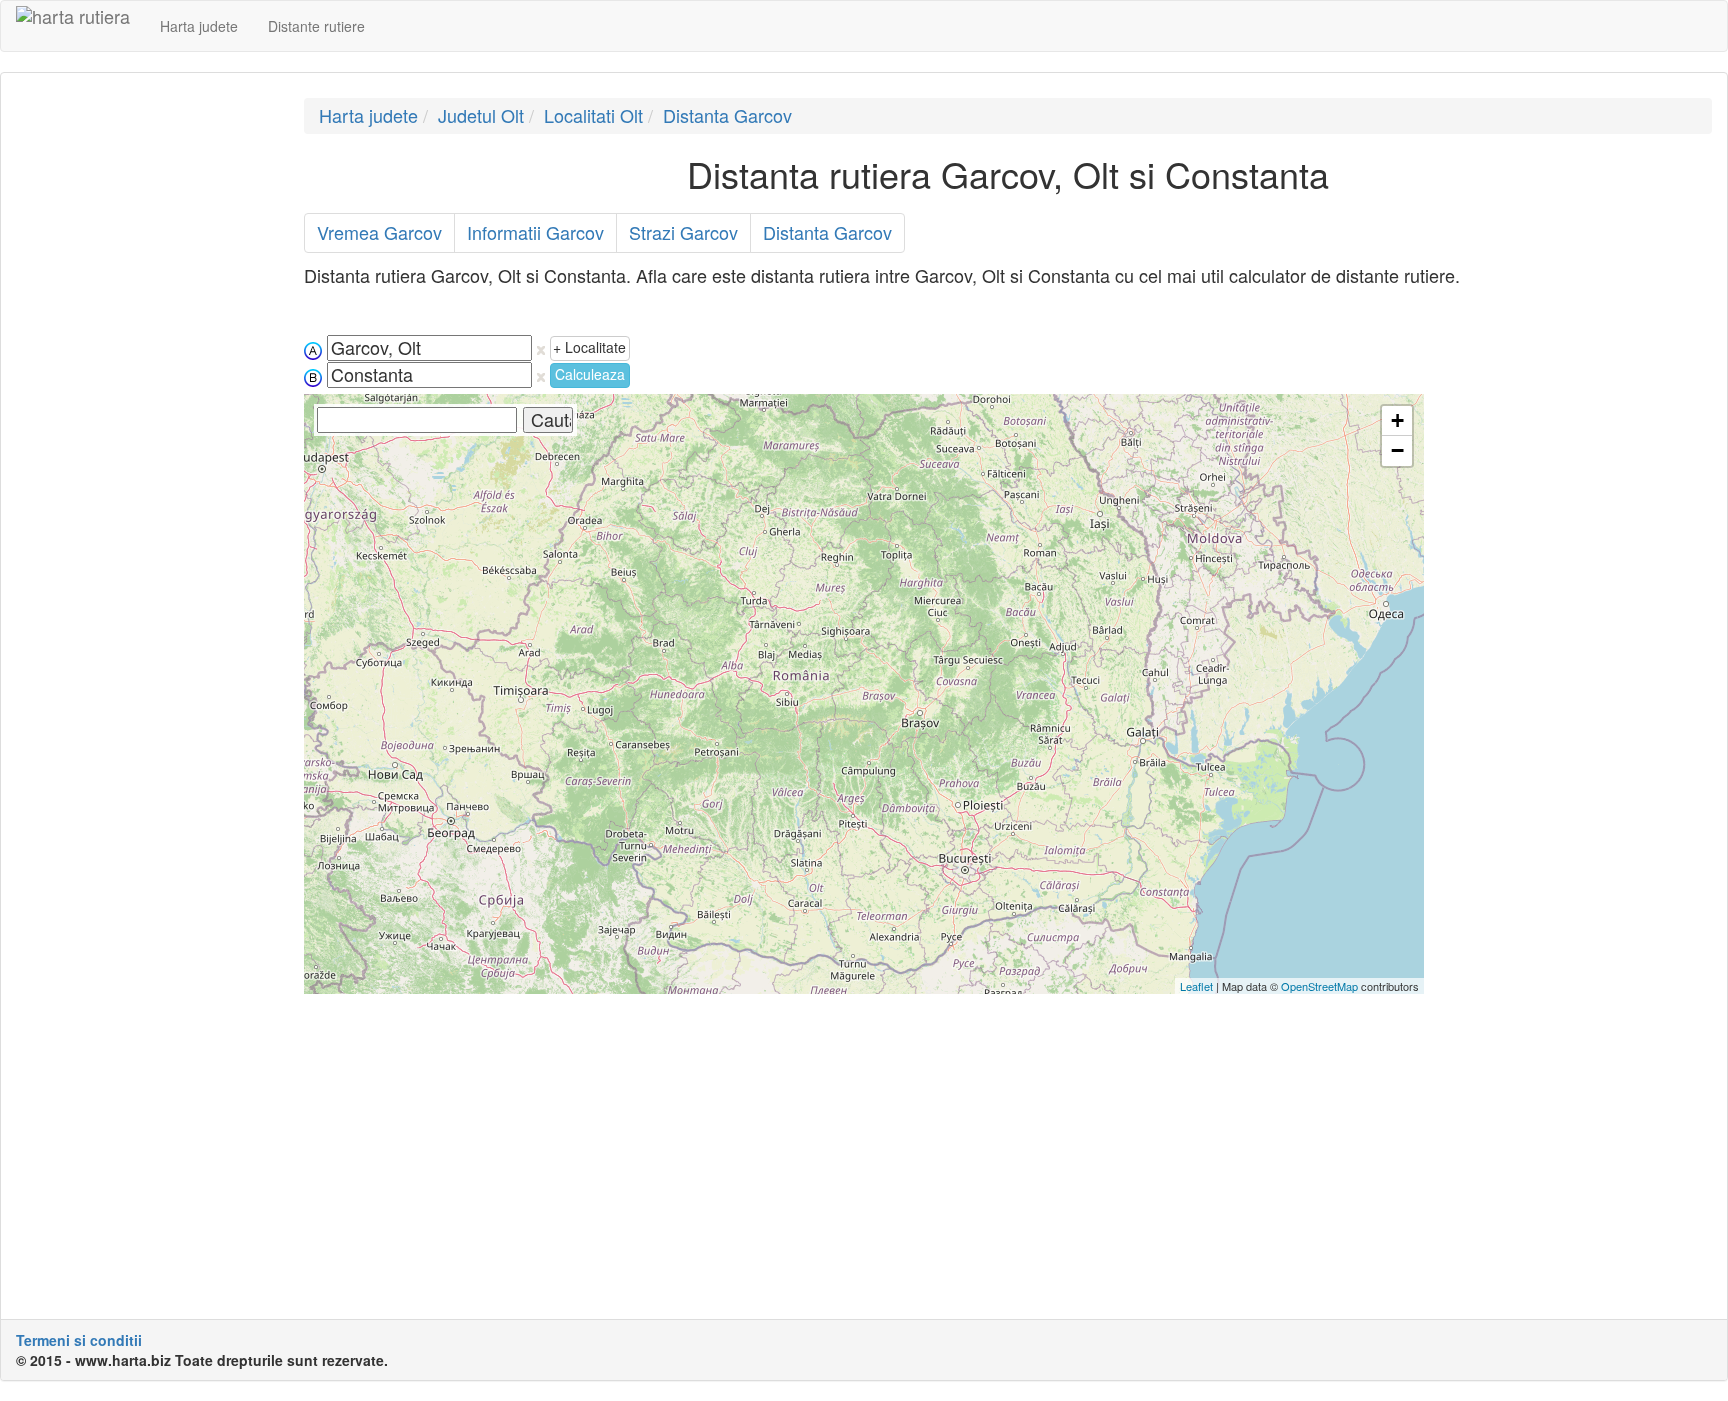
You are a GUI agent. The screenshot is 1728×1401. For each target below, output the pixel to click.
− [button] (1397, 450)
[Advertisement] (145, 398)
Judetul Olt (481, 115)
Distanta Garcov (727, 115)
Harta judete (199, 26)
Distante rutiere (316, 26)
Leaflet (1196, 986)
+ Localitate (589, 347)
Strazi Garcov (683, 232)
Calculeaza (590, 374)
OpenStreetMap (1319, 986)
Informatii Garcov (535, 232)
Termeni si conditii (79, 1340)
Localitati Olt (593, 115)
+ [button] (1397, 420)
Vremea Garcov (379, 232)
